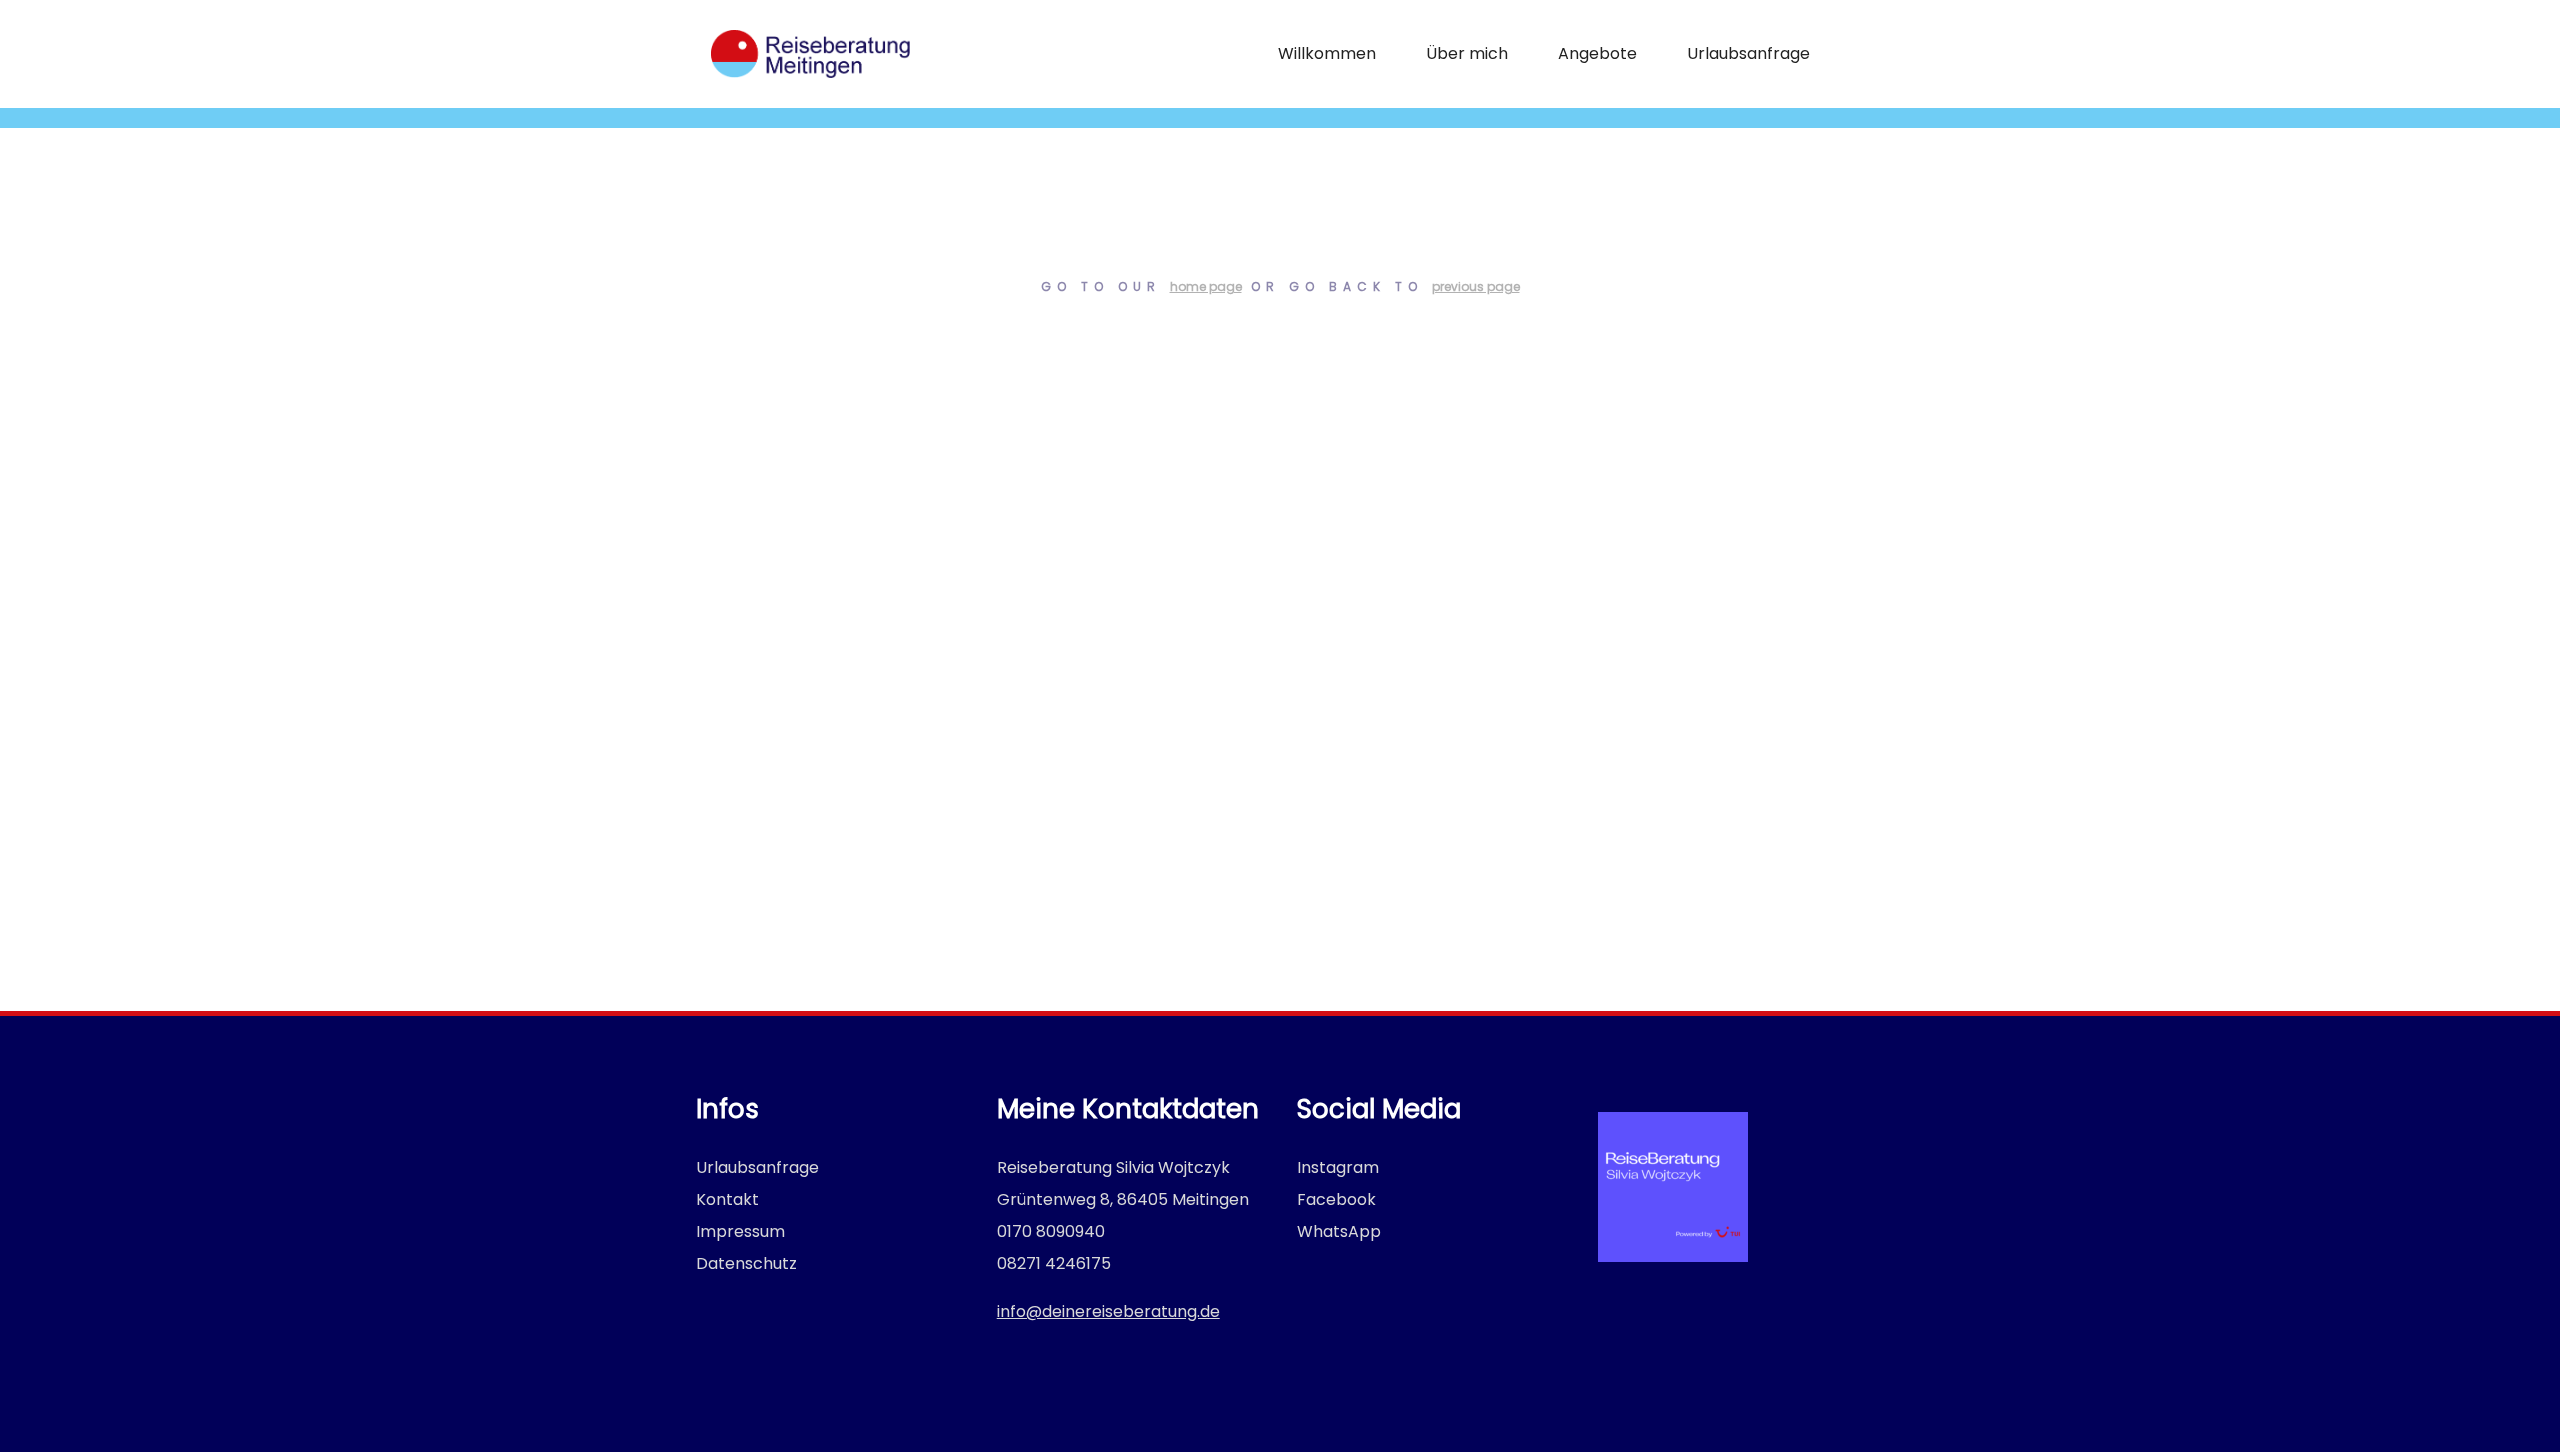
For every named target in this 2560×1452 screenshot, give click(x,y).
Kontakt (727, 1199)
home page (1206, 286)
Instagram (1338, 1167)
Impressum (740, 1231)
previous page (1476, 286)
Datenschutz (746, 1263)
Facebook (1336, 1199)
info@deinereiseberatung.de (1108, 1311)
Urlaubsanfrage (757, 1167)
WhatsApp (1339, 1231)
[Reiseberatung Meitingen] (810, 54)
